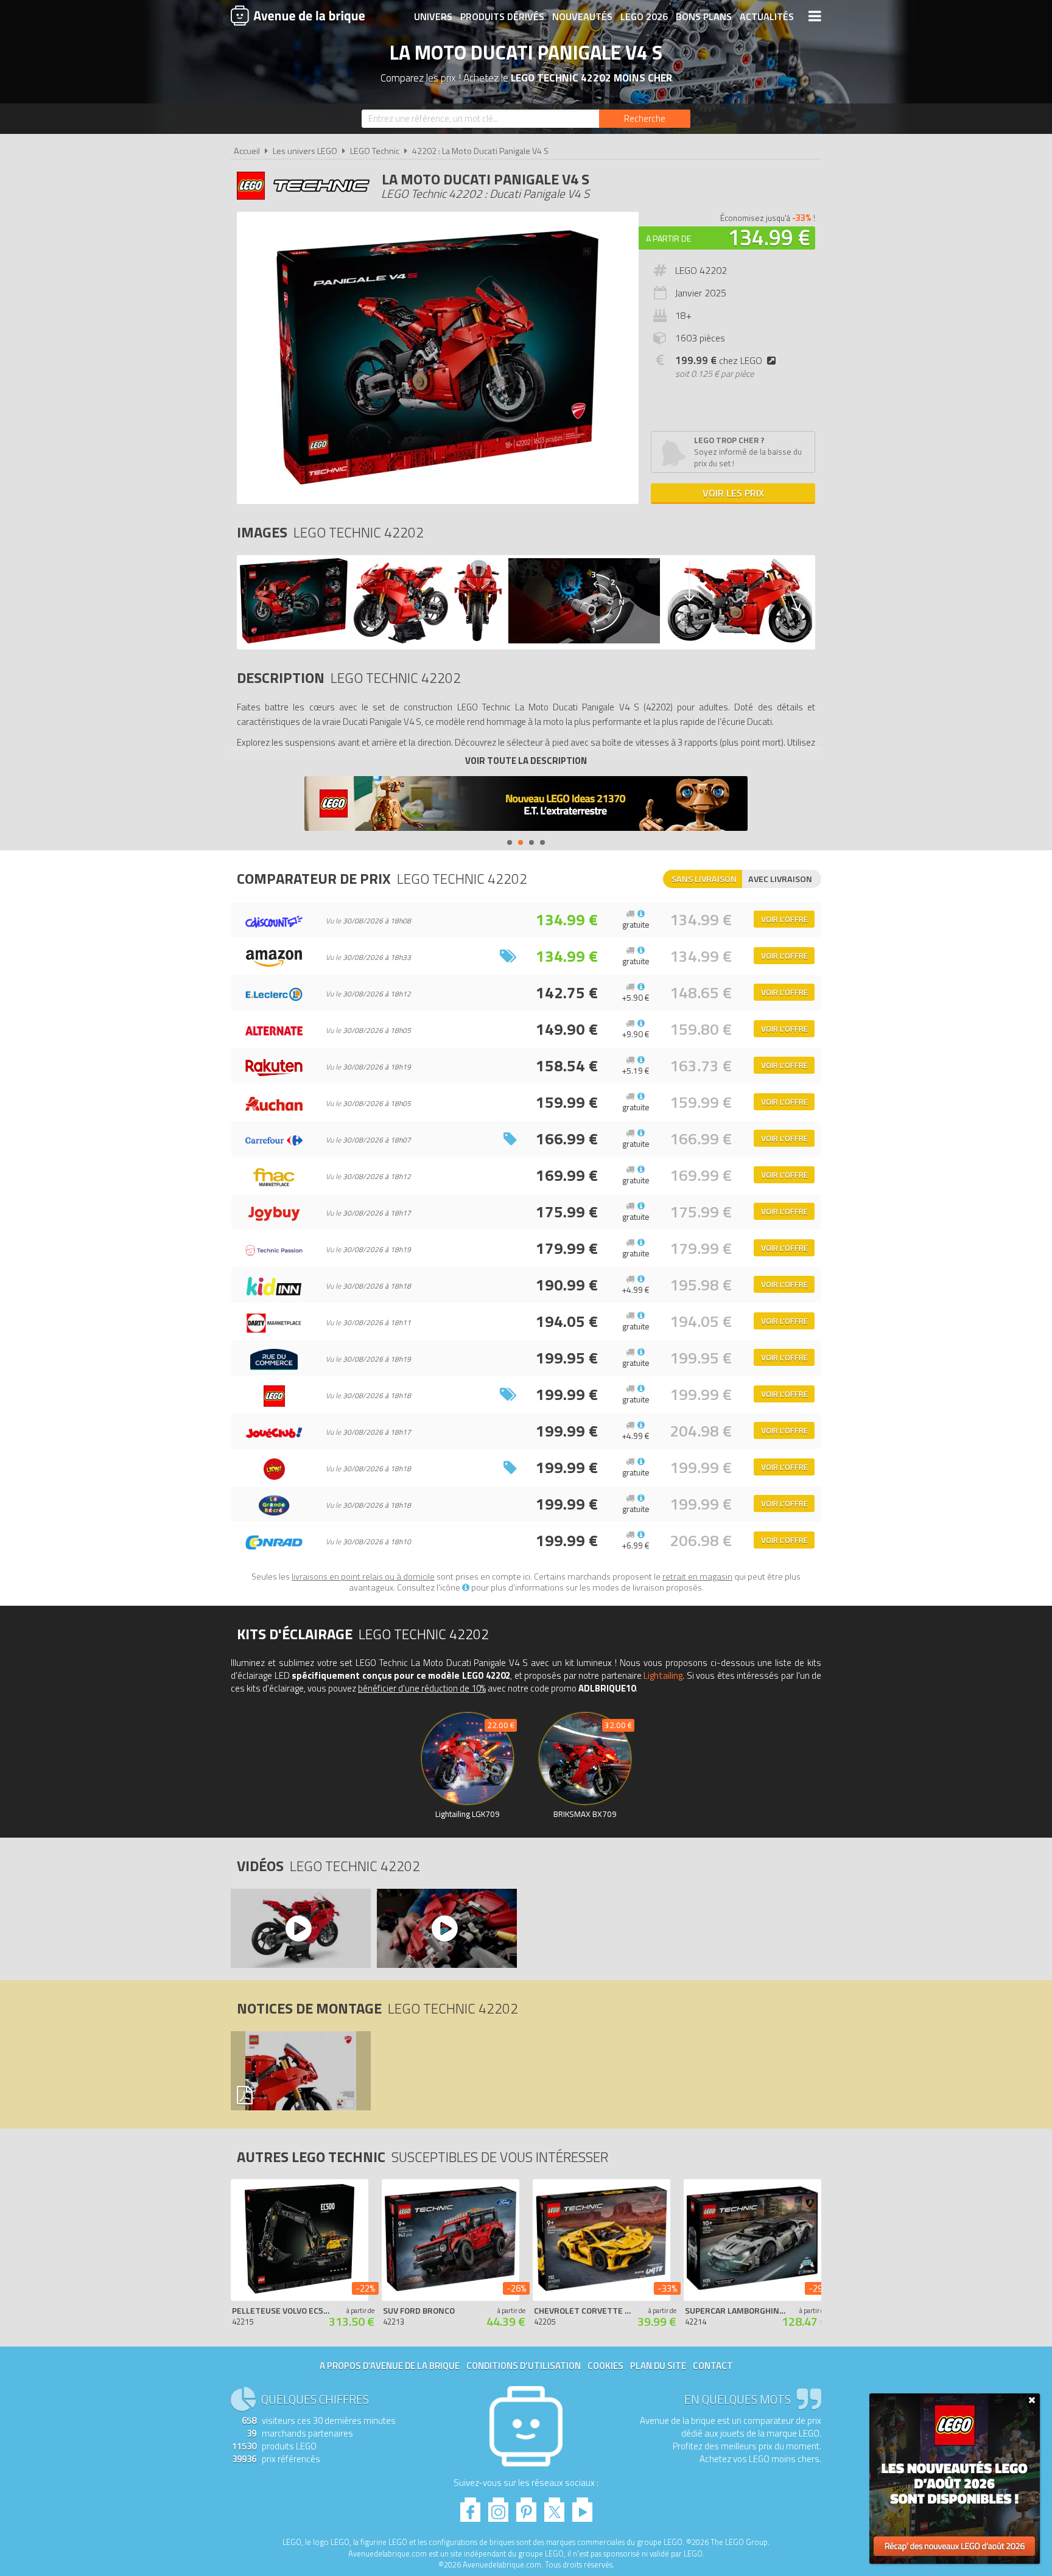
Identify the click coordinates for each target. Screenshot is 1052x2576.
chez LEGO (719, 360)
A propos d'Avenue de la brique (390, 2366)
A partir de (668, 238)
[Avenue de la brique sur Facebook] (470, 2506)
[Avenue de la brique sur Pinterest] (526, 2506)
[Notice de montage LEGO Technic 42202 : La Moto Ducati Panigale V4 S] (300, 2071)
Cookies (605, 2366)
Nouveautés (582, 16)
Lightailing (663, 1675)
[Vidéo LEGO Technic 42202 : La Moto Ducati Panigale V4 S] (300, 1928)
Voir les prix (733, 493)
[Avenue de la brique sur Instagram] (498, 2506)
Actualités (767, 16)
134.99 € (769, 237)
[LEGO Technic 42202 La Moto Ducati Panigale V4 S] (294, 640)
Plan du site (658, 2366)
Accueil (247, 151)
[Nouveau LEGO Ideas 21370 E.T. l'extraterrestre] (526, 805)
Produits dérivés (502, 16)
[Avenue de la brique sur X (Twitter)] (554, 2506)
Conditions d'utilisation (524, 2366)
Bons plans (704, 16)
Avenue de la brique (298, 15)
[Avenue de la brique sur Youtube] (582, 2506)
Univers (433, 16)
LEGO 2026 (644, 16)
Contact (713, 2366)
